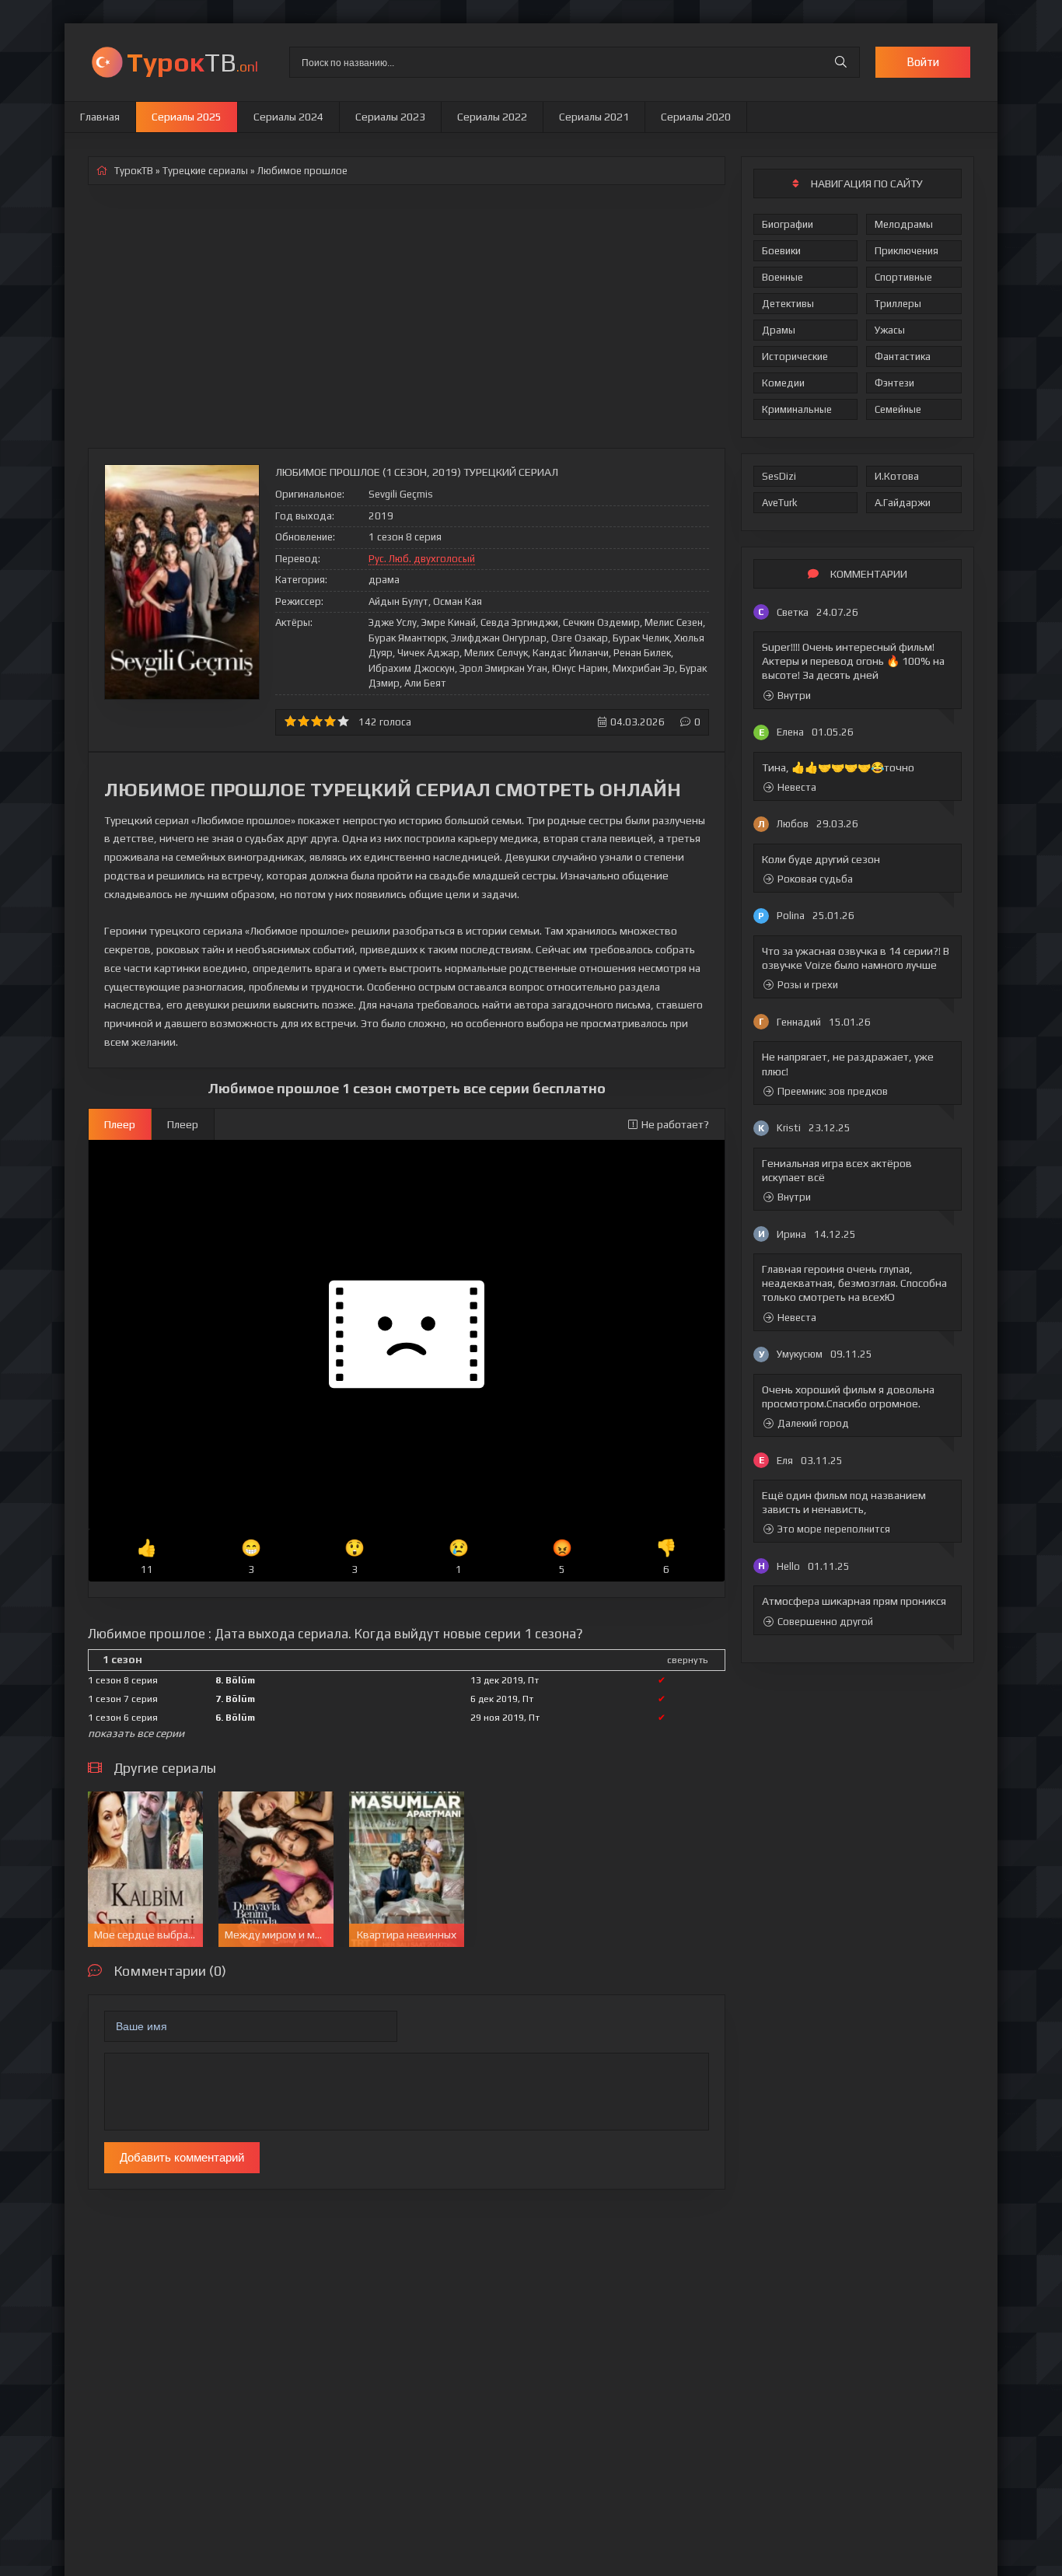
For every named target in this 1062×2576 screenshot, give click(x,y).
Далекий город (813, 1423)
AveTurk (780, 503)
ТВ (192, 62)
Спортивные (903, 277)
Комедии (783, 383)
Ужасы (890, 330)
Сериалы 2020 (696, 117)
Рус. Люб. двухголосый (422, 559)
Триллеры (898, 304)
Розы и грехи (808, 985)
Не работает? (675, 1124)
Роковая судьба (815, 879)
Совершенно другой (825, 1622)
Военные (783, 277)
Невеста (797, 787)
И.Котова (897, 476)
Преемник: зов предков (833, 1091)
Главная (100, 117)
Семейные (898, 409)
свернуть (687, 1660)
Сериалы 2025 (187, 117)
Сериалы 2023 (390, 117)
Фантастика (903, 357)
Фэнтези (894, 383)
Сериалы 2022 (492, 117)
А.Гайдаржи (903, 503)
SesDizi (779, 476)
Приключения (907, 251)
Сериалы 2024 (288, 117)
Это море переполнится (834, 1529)
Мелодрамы (904, 224)
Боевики (781, 251)
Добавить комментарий (182, 2157)
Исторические (795, 357)
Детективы (788, 304)
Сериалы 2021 (594, 117)
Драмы (779, 330)
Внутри (794, 696)
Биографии (788, 224)
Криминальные (797, 409)
